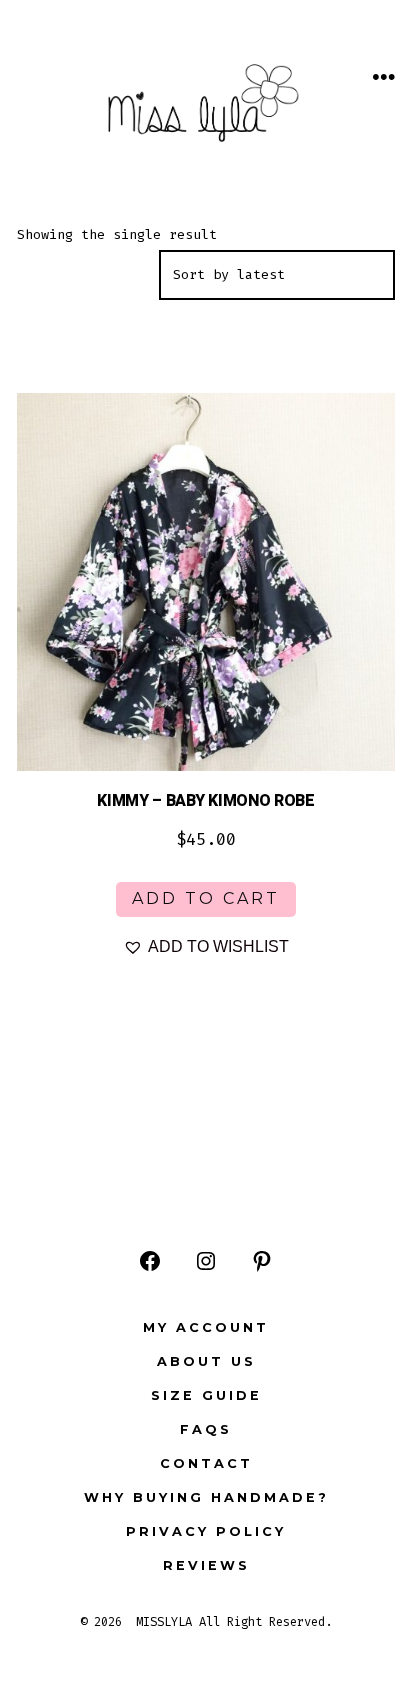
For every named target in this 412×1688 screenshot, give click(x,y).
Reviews (206, 1565)
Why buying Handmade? (206, 1497)
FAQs (206, 1429)
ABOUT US (206, 1361)
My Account (206, 1327)
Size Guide (206, 1395)
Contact (206, 1463)
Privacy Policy (206, 1531)
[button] (206, 947)
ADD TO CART (206, 898)
